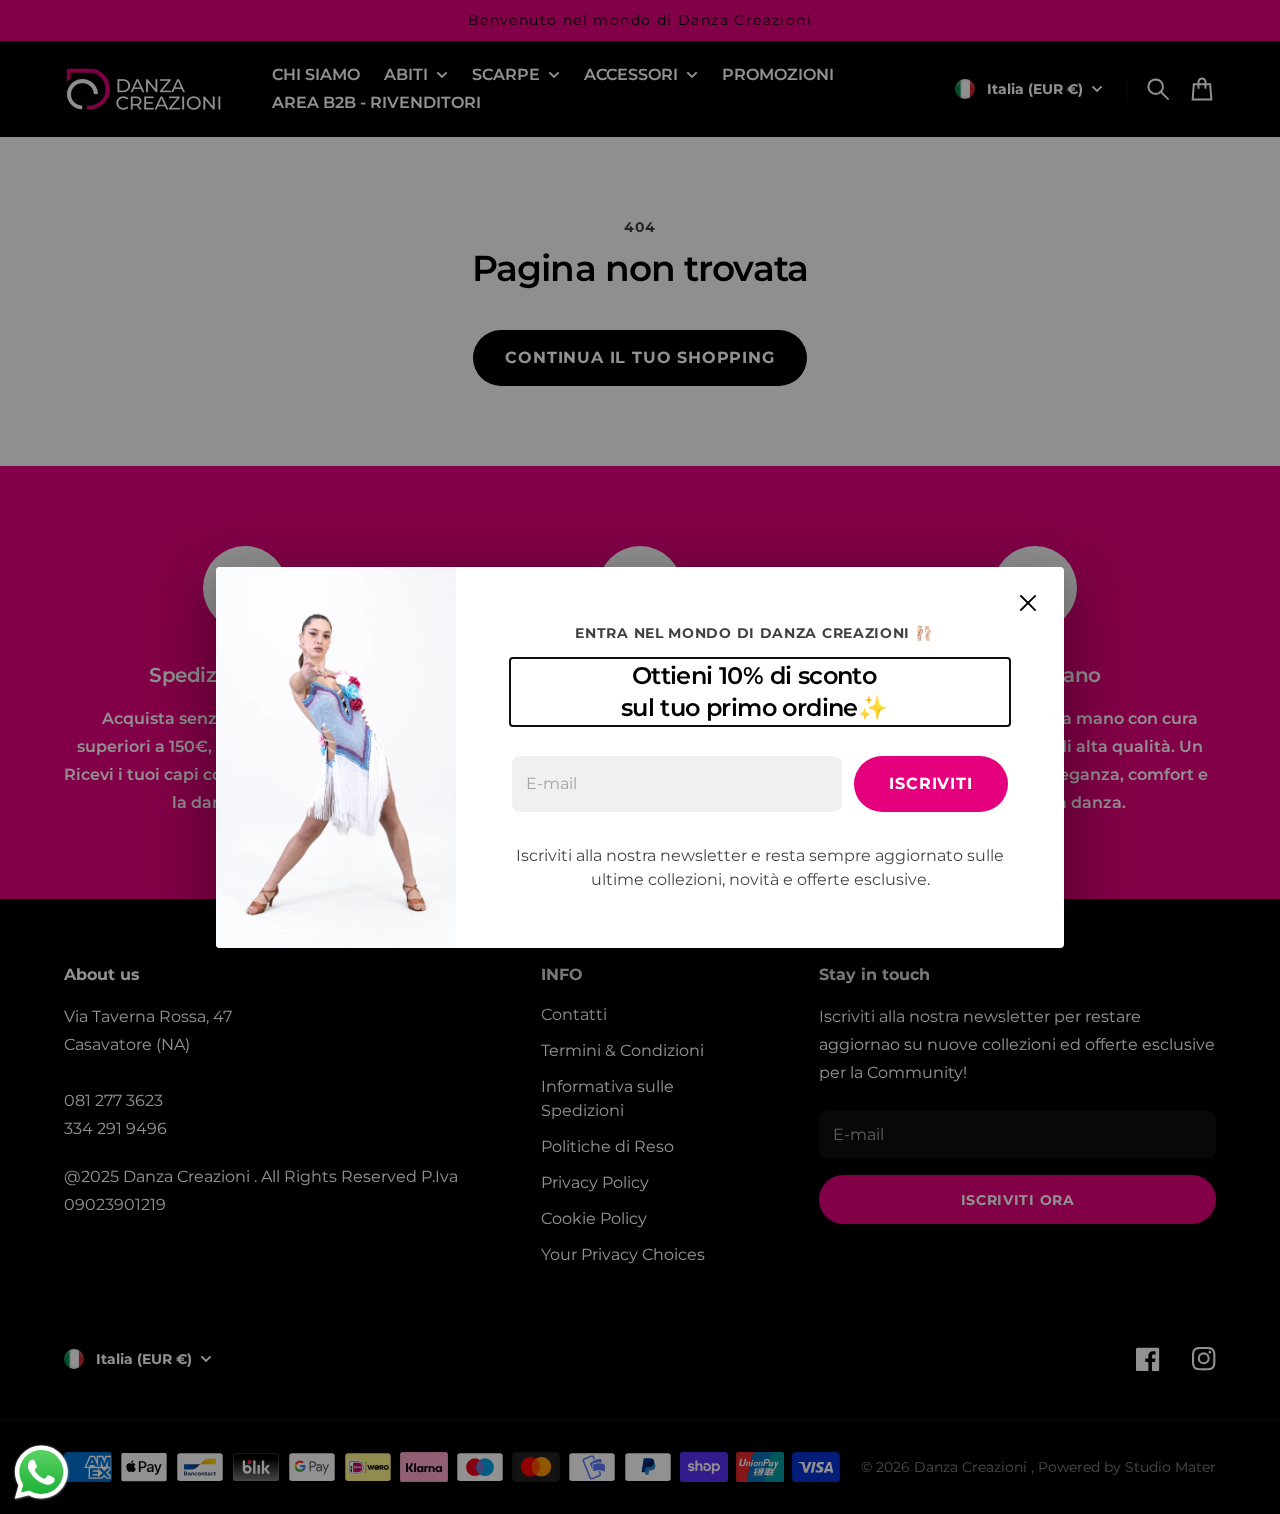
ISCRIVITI (930, 783)
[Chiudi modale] (1028, 603)
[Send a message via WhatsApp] (41, 1472)
